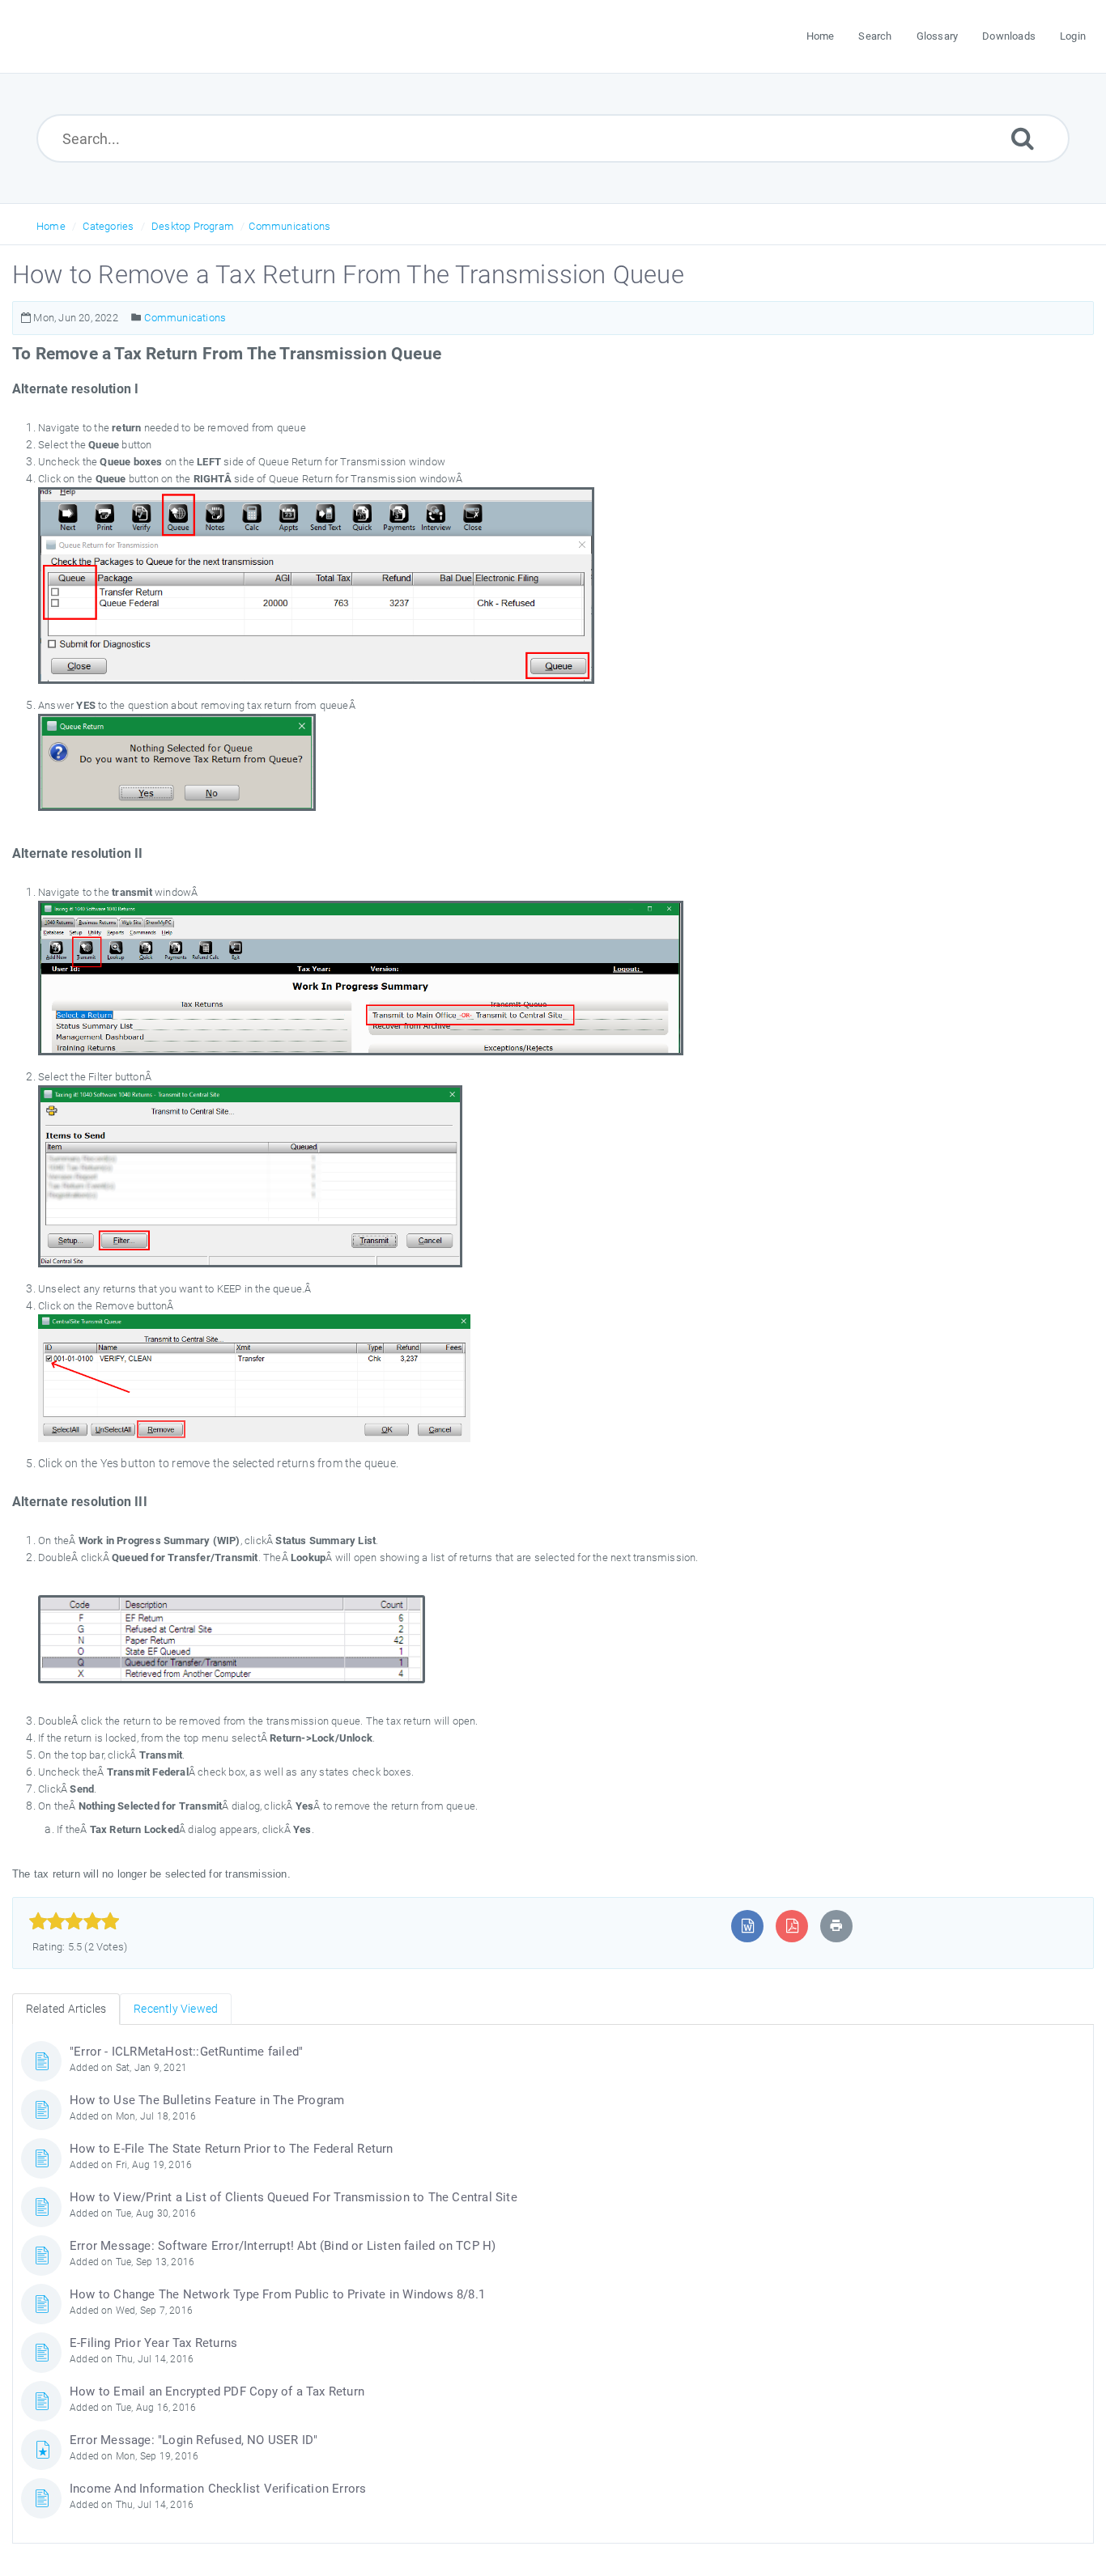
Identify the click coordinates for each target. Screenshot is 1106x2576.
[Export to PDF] (792, 1926)
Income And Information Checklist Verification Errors (218, 2489)
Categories (108, 226)
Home (51, 226)
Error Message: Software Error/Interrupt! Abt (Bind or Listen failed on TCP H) (283, 2246)
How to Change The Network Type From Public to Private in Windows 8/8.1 (277, 2294)
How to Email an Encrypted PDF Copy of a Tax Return (217, 2391)
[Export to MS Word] (748, 1926)
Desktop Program (193, 226)
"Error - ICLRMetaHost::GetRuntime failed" (186, 2052)
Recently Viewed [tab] (176, 2009)
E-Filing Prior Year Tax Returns (153, 2343)
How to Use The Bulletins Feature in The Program (207, 2100)
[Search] (1023, 138)
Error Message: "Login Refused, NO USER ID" (194, 2440)
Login (1073, 36)
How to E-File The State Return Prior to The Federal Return (232, 2149)
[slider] (74, 1921)
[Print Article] (836, 1926)
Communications (289, 226)
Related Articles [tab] (66, 2009)
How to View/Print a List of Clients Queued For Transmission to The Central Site (294, 2197)
